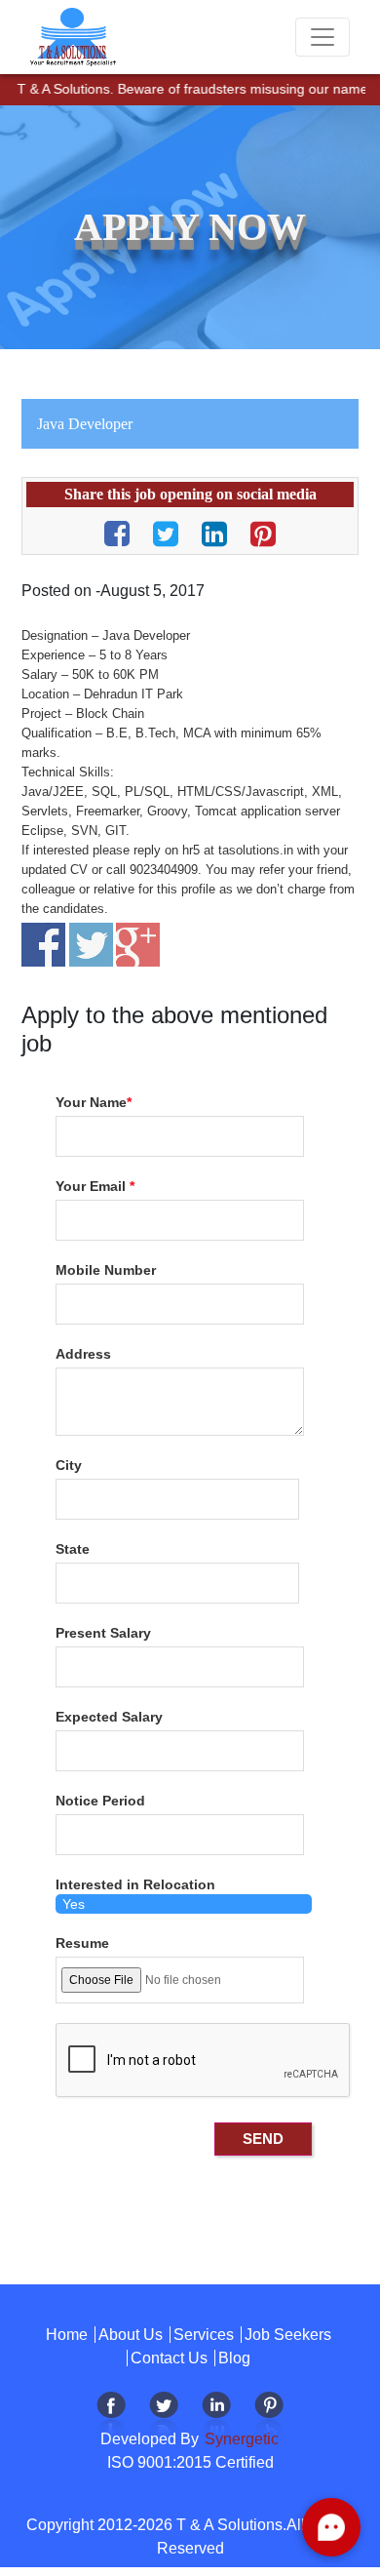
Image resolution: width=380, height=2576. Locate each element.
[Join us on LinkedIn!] (216, 2417)
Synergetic (240, 2439)
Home (67, 2335)
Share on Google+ (138, 945)
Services (204, 2335)
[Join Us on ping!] (269, 2417)
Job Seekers (288, 2335)
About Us (131, 2335)
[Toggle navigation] (323, 37)
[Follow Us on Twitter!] (164, 2417)
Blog (234, 2358)
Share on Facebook (43, 945)
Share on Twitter (91, 945)
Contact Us (169, 2358)
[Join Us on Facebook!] (111, 2417)
